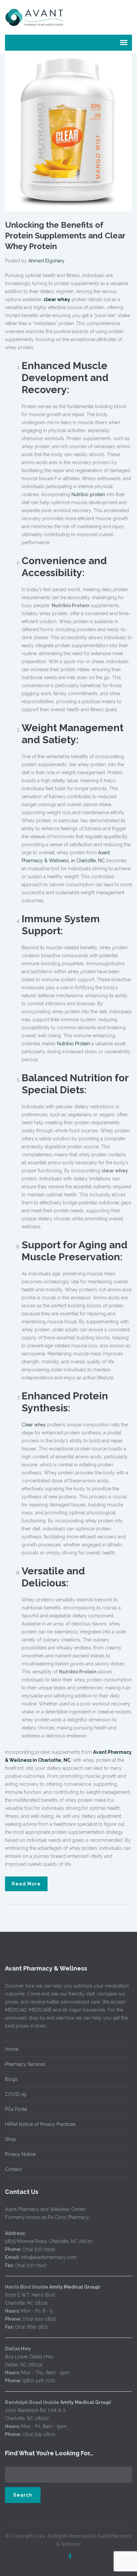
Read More (26, 1884)
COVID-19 (16, 2094)
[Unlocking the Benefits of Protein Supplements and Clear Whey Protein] (68, 132)
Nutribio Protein (73, 1044)
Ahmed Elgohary (46, 261)
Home (12, 2049)
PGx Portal (16, 2109)
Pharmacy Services (25, 2064)
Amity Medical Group (74, 2287)
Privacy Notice (20, 2154)
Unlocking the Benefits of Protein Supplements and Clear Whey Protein (65, 236)
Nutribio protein (88, 494)
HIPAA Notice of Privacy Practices (40, 2124)
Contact (13, 2169)
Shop (11, 2139)
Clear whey (34, 1425)
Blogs (11, 2079)
